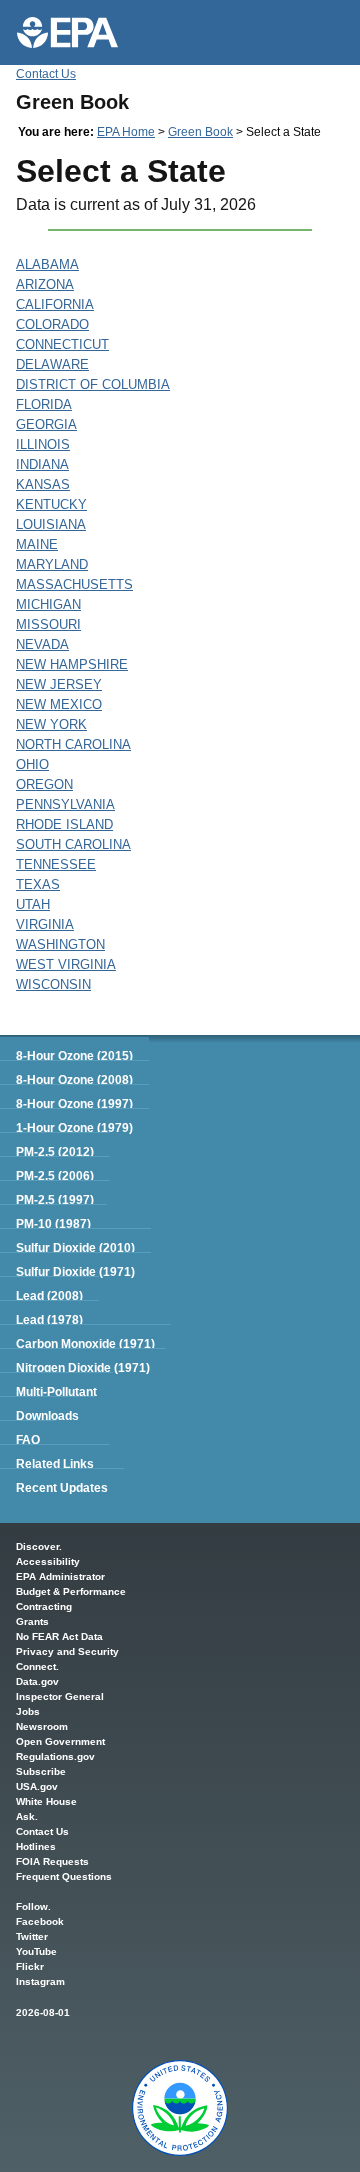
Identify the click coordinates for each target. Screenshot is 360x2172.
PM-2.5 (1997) (55, 1200)
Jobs (28, 1711)
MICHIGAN (48, 604)
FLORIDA (44, 404)
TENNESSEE (56, 864)
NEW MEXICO (59, 704)
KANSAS (43, 484)
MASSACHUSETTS (74, 584)
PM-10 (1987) (53, 1224)
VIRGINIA (45, 924)
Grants (32, 1621)
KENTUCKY (51, 504)
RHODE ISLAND (64, 824)
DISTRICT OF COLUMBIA (93, 384)
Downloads (47, 1416)
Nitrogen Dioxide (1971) (83, 1368)
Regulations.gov (55, 1756)
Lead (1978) (49, 1320)
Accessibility (48, 1561)
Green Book (200, 132)
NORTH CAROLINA (73, 744)
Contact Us (46, 74)
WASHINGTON (60, 944)
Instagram (40, 1981)
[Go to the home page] (67, 32)
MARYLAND (52, 564)
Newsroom (42, 1726)
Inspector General (60, 1696)
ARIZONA (45, 284)
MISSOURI (48, 624)
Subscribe (41, 1771)
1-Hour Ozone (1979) (74, 1128)
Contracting (44, 1606)
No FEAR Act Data (59, 1636)
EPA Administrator (60, 1576)
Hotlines (36, 1846)
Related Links (55, 1464)
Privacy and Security (67, 1651)
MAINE (37, 544)
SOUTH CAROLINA (73, 844)
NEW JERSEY (59, 684)
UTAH (33, 904)
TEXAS (38, 884)
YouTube (36, 1951)
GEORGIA (46, 424)
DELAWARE (52, 364)
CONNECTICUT (62, 344)
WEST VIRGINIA (66, 964)
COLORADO (52, 324)
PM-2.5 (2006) (55, 1176)
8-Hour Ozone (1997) (74, 1104)
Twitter (32, 1936)
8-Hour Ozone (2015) (74, 1056)
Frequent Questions (64, 1876)
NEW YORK (51, 724)
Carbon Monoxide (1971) (85, 1344)
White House (46, 1801)
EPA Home (126, 132)
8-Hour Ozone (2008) (74, 1080)
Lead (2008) (49, 1296)
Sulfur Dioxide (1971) (75, 1272)
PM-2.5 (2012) (55, 1152)
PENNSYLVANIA (65, 804)
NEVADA (42, 644)
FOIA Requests (52, 1861)
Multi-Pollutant (56, 1392)
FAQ (28, 1440)
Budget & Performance (71, 1591)
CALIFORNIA (55, 304)
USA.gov (37, 1786)
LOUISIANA (51, 524)
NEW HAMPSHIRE (72, 664)
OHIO (32, 764)
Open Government (60, 1741)
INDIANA (42, 464)
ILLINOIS (43, 444)
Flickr (30, 1966)
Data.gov (37, 1681)
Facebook (40, 1921)
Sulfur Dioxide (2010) (75, 1248)
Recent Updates (62, 1488)
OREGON (44, 784)
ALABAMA (47, 264)
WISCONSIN (53, 984)
